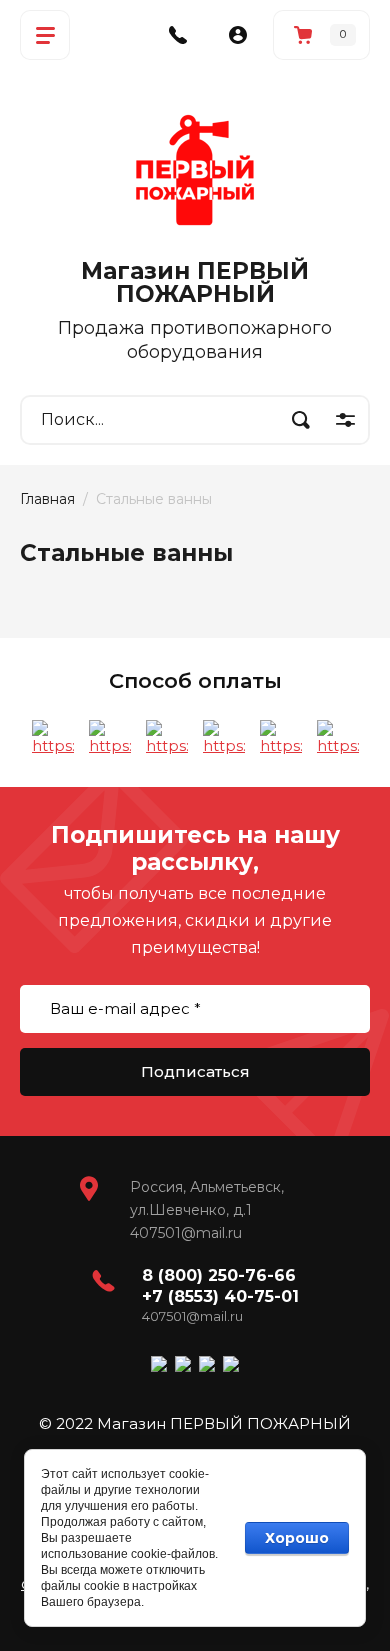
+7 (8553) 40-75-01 (220, 1296)
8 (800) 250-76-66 (219, 1275)
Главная (47, 499)
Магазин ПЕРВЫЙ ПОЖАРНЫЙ (195, 282)
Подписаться (195, 1071)
